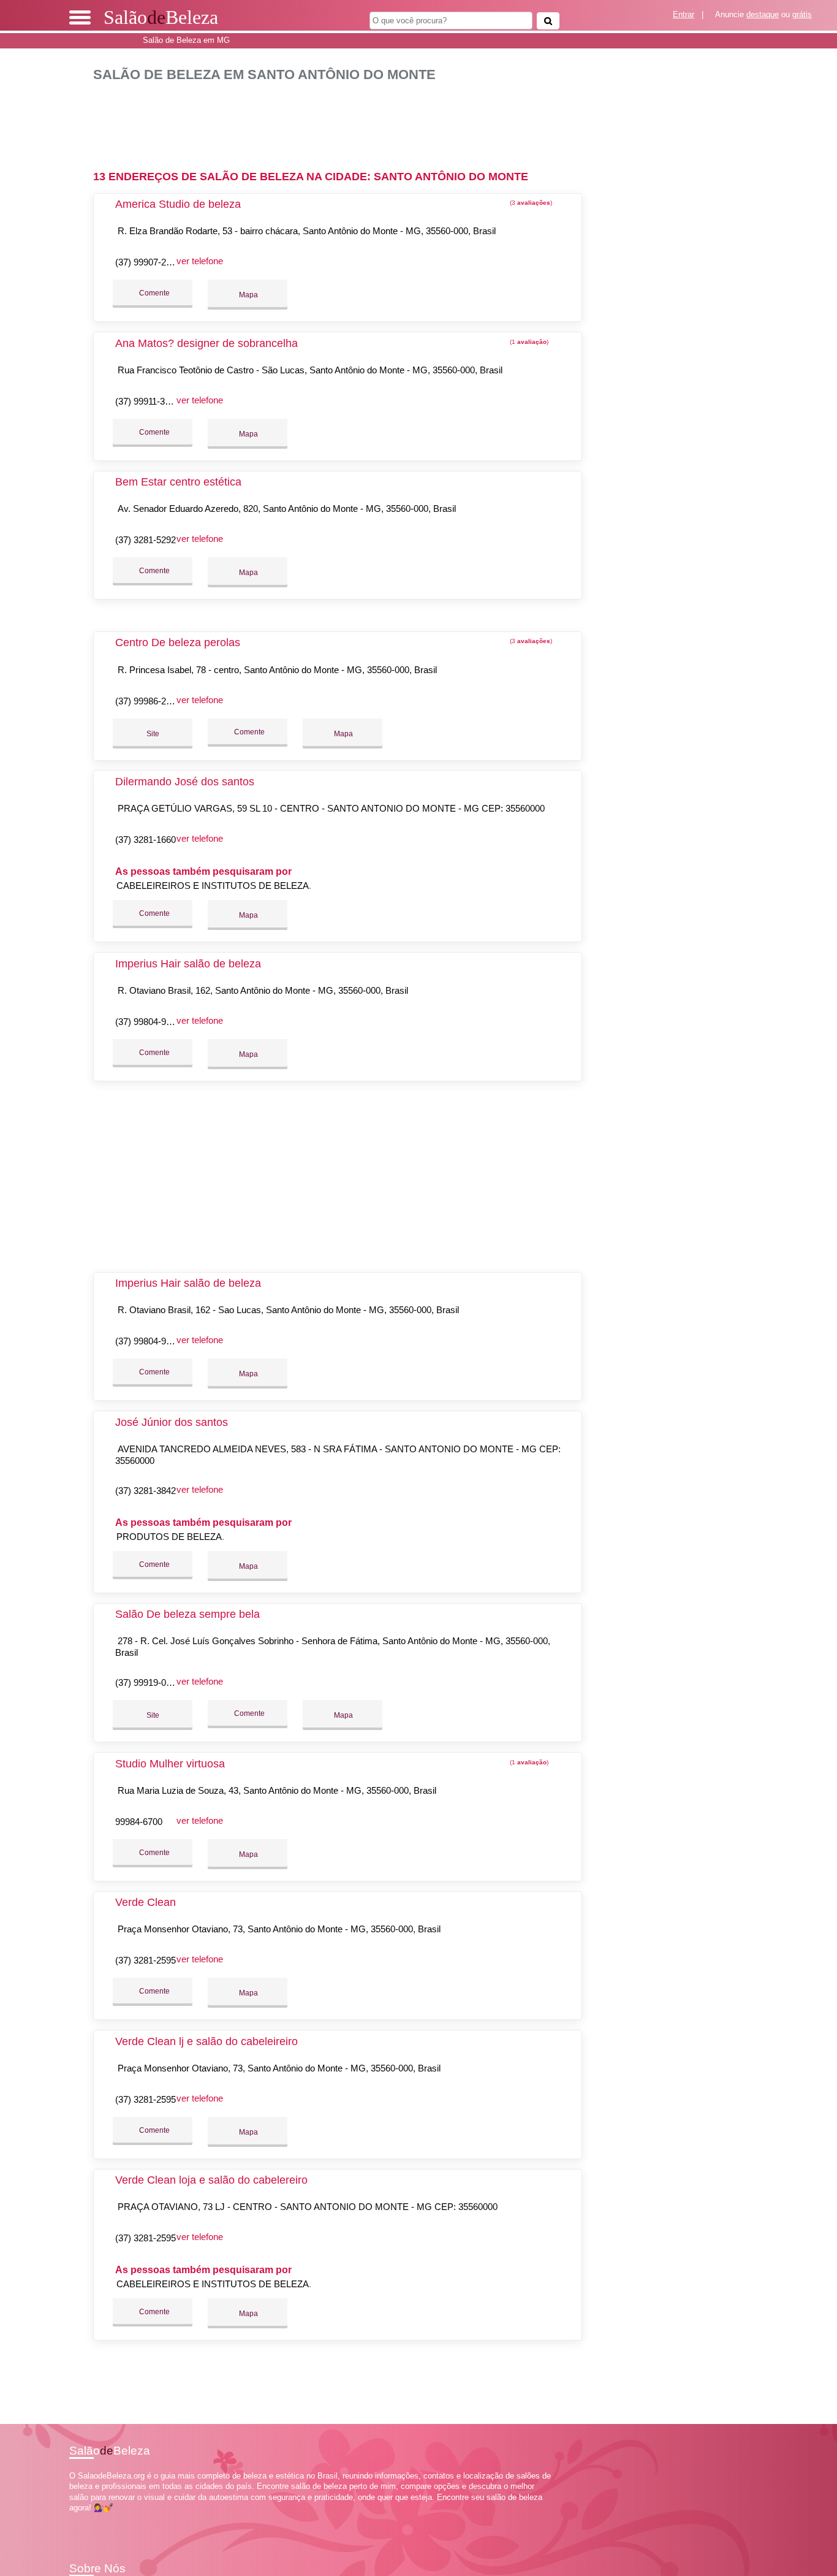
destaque (763, 14)
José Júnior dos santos (172, 1422)
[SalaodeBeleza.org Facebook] (72, 2518)
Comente (153, 293)
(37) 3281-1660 (146, 840)
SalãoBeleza (161, 17)
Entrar (684, 14)
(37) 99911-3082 (147, 401)
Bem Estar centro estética (178, 482)
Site (153, 734)
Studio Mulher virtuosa (170, 1764)
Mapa (248, 295)
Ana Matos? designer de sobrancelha (206, 343)
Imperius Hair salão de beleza (188, 964)
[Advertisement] (341, 121)
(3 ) (530, 203)
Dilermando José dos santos (185, 782)
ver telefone (200, 261)
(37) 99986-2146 (148, 701)
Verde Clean (146, 1902)
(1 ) (528, 342)
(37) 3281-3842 (146, 1491)
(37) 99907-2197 (148, 262)
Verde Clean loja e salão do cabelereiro (211, 2180)
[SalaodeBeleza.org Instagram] (83, 2518)
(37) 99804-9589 (148, 1022)
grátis (802, 14)
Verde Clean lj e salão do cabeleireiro (206, 2041)
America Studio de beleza (178, 204)
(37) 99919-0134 (148, 1682)
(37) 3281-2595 (146, 1960)
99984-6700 (139, 1822)
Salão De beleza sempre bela (187, 1614)
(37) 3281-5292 (146, 540)
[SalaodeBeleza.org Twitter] (78, 2518)
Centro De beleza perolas (178, 642)
